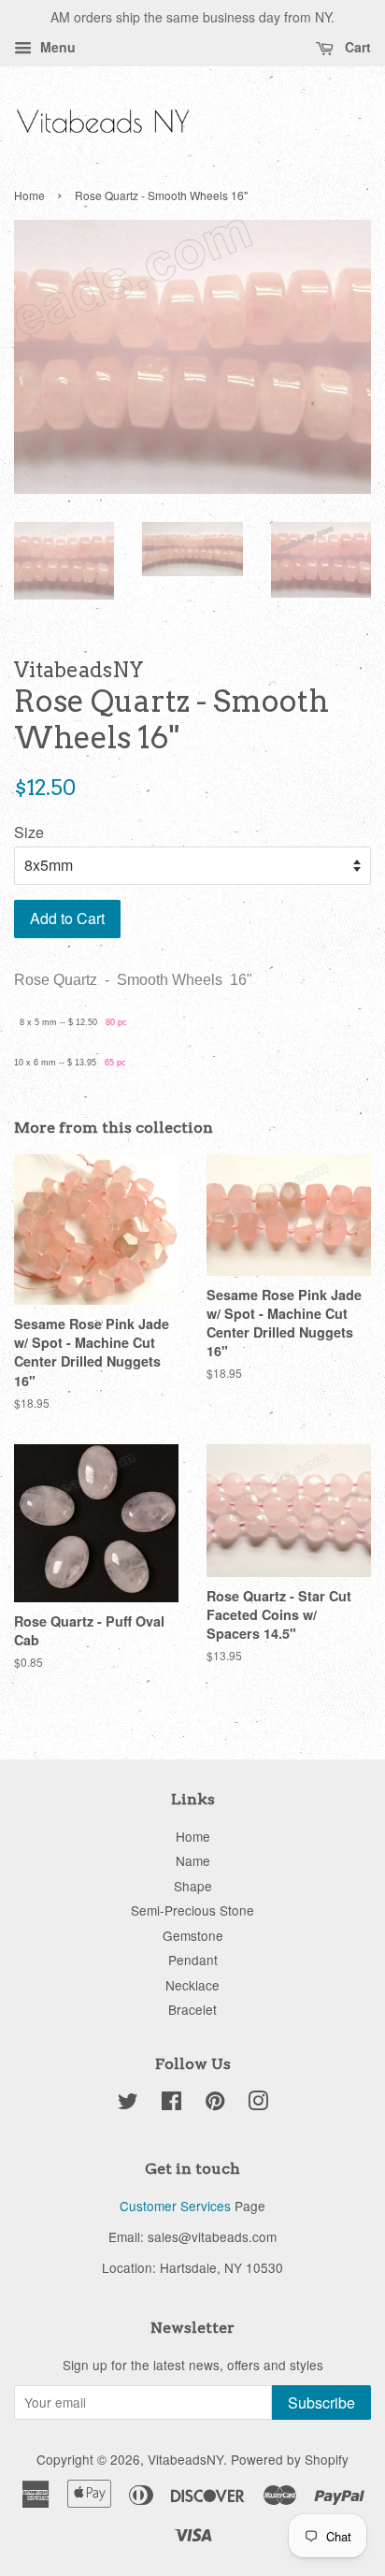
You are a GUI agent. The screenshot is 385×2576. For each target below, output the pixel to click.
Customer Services (175, 2206)
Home (29, 195)
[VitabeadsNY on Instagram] (258, 2104)
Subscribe (321, 2402)
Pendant (193, 1960)
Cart (356, 47)
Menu (56, 47)
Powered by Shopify (290, 2459)
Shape (193, 1886)
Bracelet (192, 2009)
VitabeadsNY (185, 2459)
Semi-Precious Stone (192, 1910)
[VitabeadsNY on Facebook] (171, 2104)
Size (29, 832)
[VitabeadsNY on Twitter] (128, 2104)
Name (193, 1860)
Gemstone (193, 1935)
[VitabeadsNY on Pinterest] (215, 2104)
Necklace (192, 1985)
